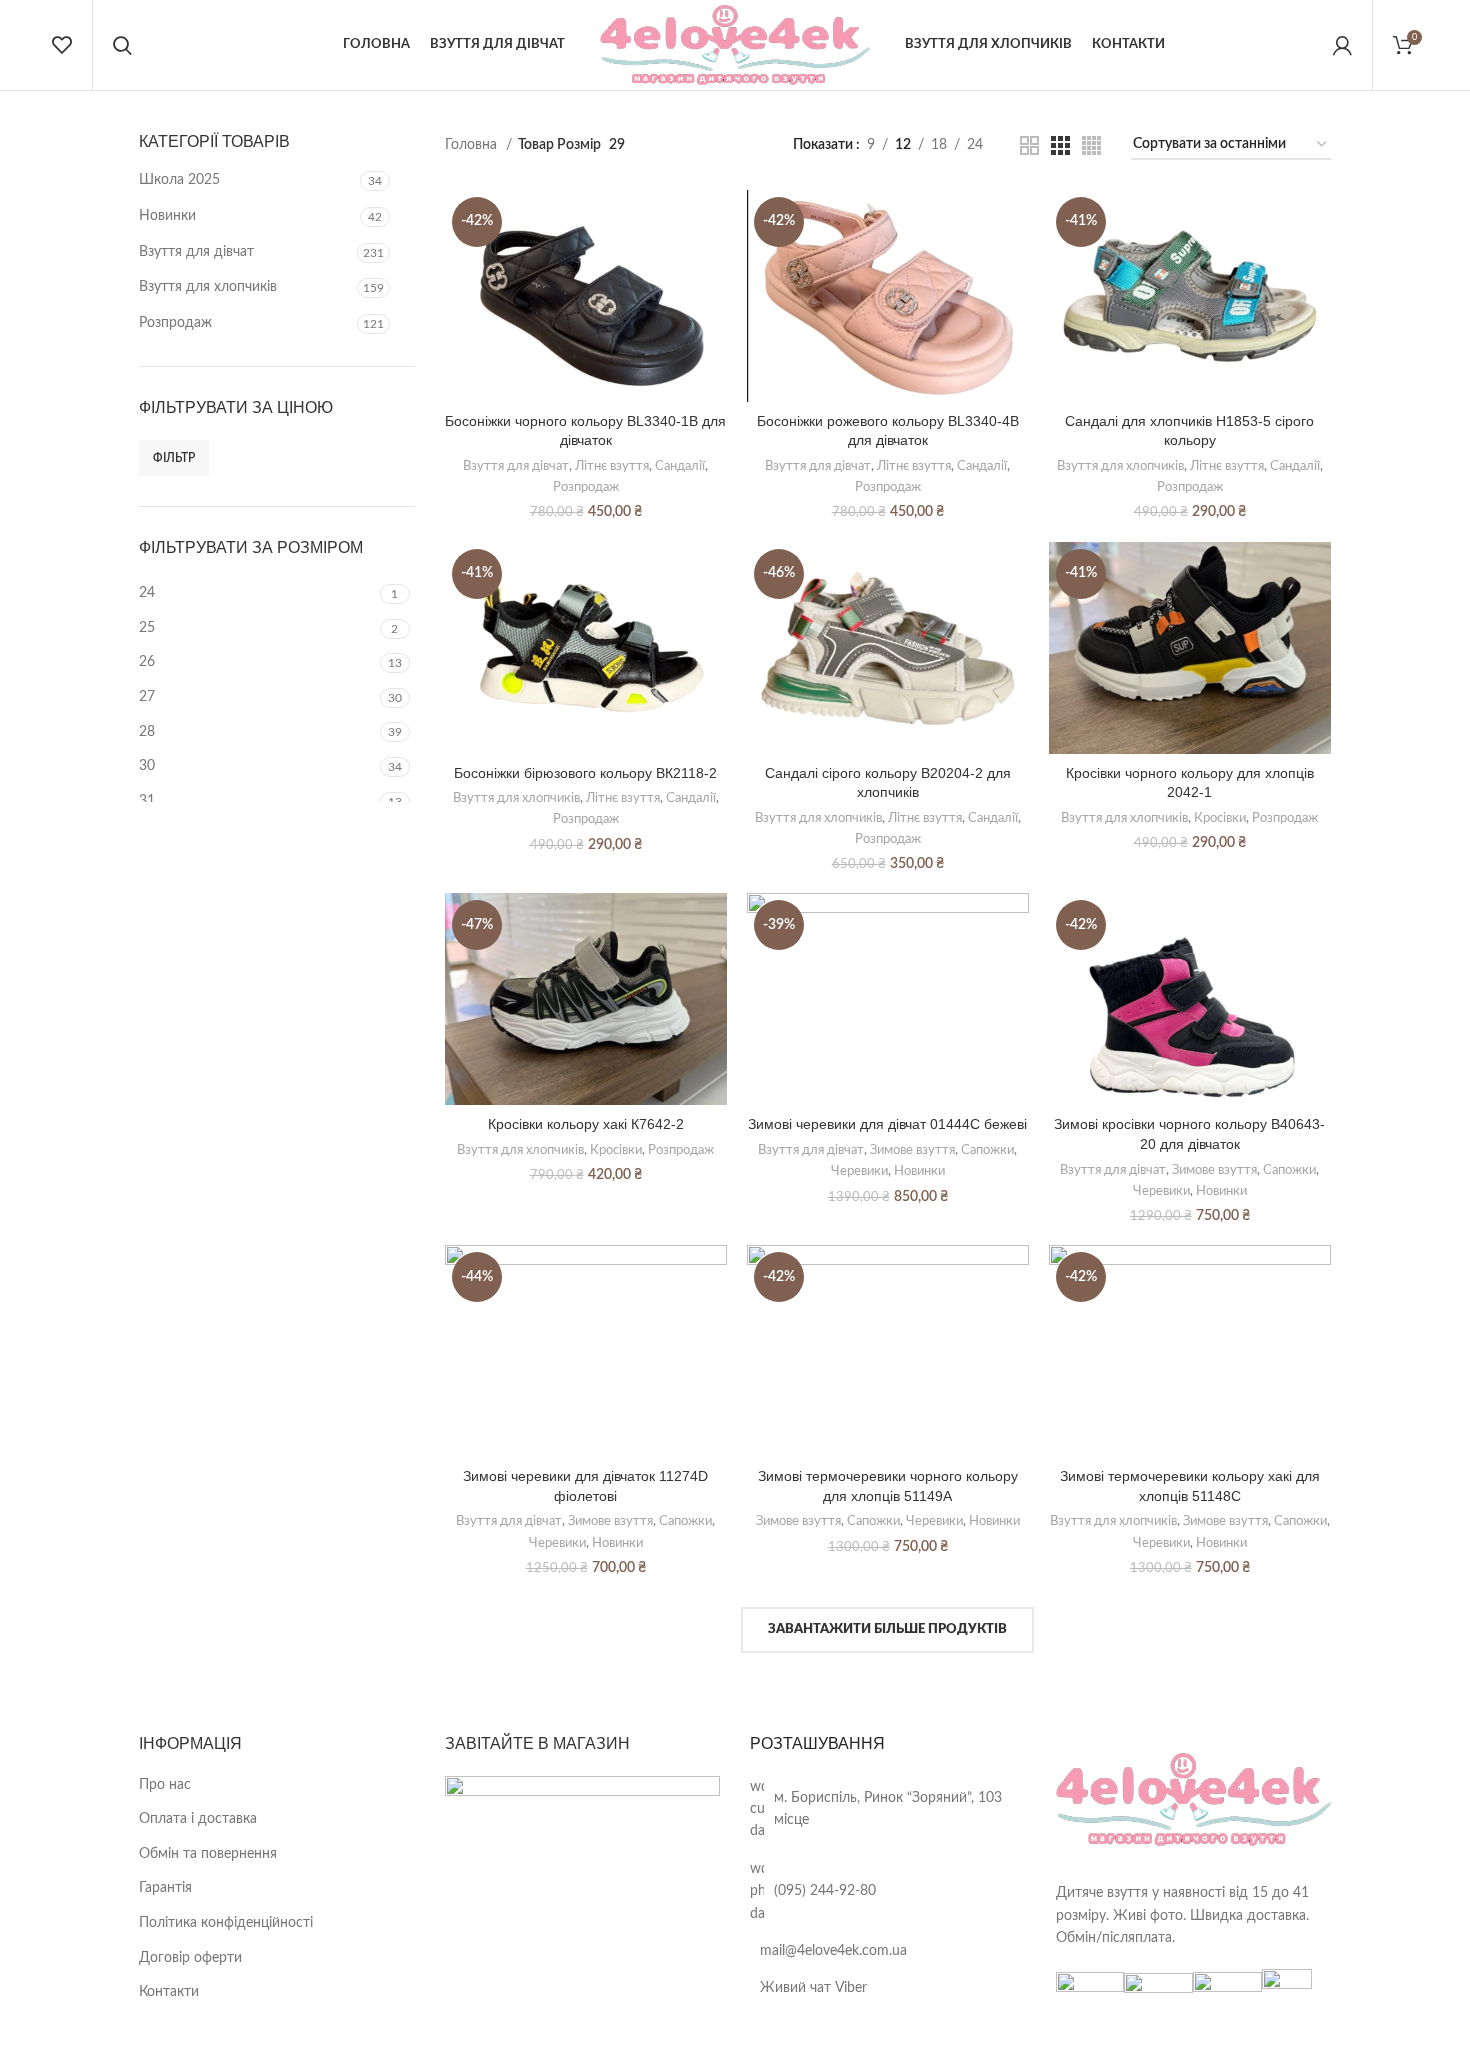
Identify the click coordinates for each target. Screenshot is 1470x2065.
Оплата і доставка (198, 1819)
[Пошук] (122, 45)
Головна (473, 145)
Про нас (165, 1785)
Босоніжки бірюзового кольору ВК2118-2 (585, 773)
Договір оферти (190, 1958)
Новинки (167, 216)
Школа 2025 (179, 180)
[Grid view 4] (1091, 145)
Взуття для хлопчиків (208, 287)
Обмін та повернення (208, 1854)
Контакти (169, 1992)
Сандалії (680, 466)
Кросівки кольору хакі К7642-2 (586, 1124)
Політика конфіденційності (226, 1923)
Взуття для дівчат (196, 252)
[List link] (888, 1809)
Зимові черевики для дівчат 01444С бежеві (887, 1124)
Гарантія (165, 1888)
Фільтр (174, 458)
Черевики (859, 1171)
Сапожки (987, 1150)
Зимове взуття (912, 1150)
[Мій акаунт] (1342, 45)
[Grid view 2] (1029, 145)
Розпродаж (175, 323)
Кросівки (1220, 818)
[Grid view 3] (1060, 145)
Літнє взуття (612, 466)
